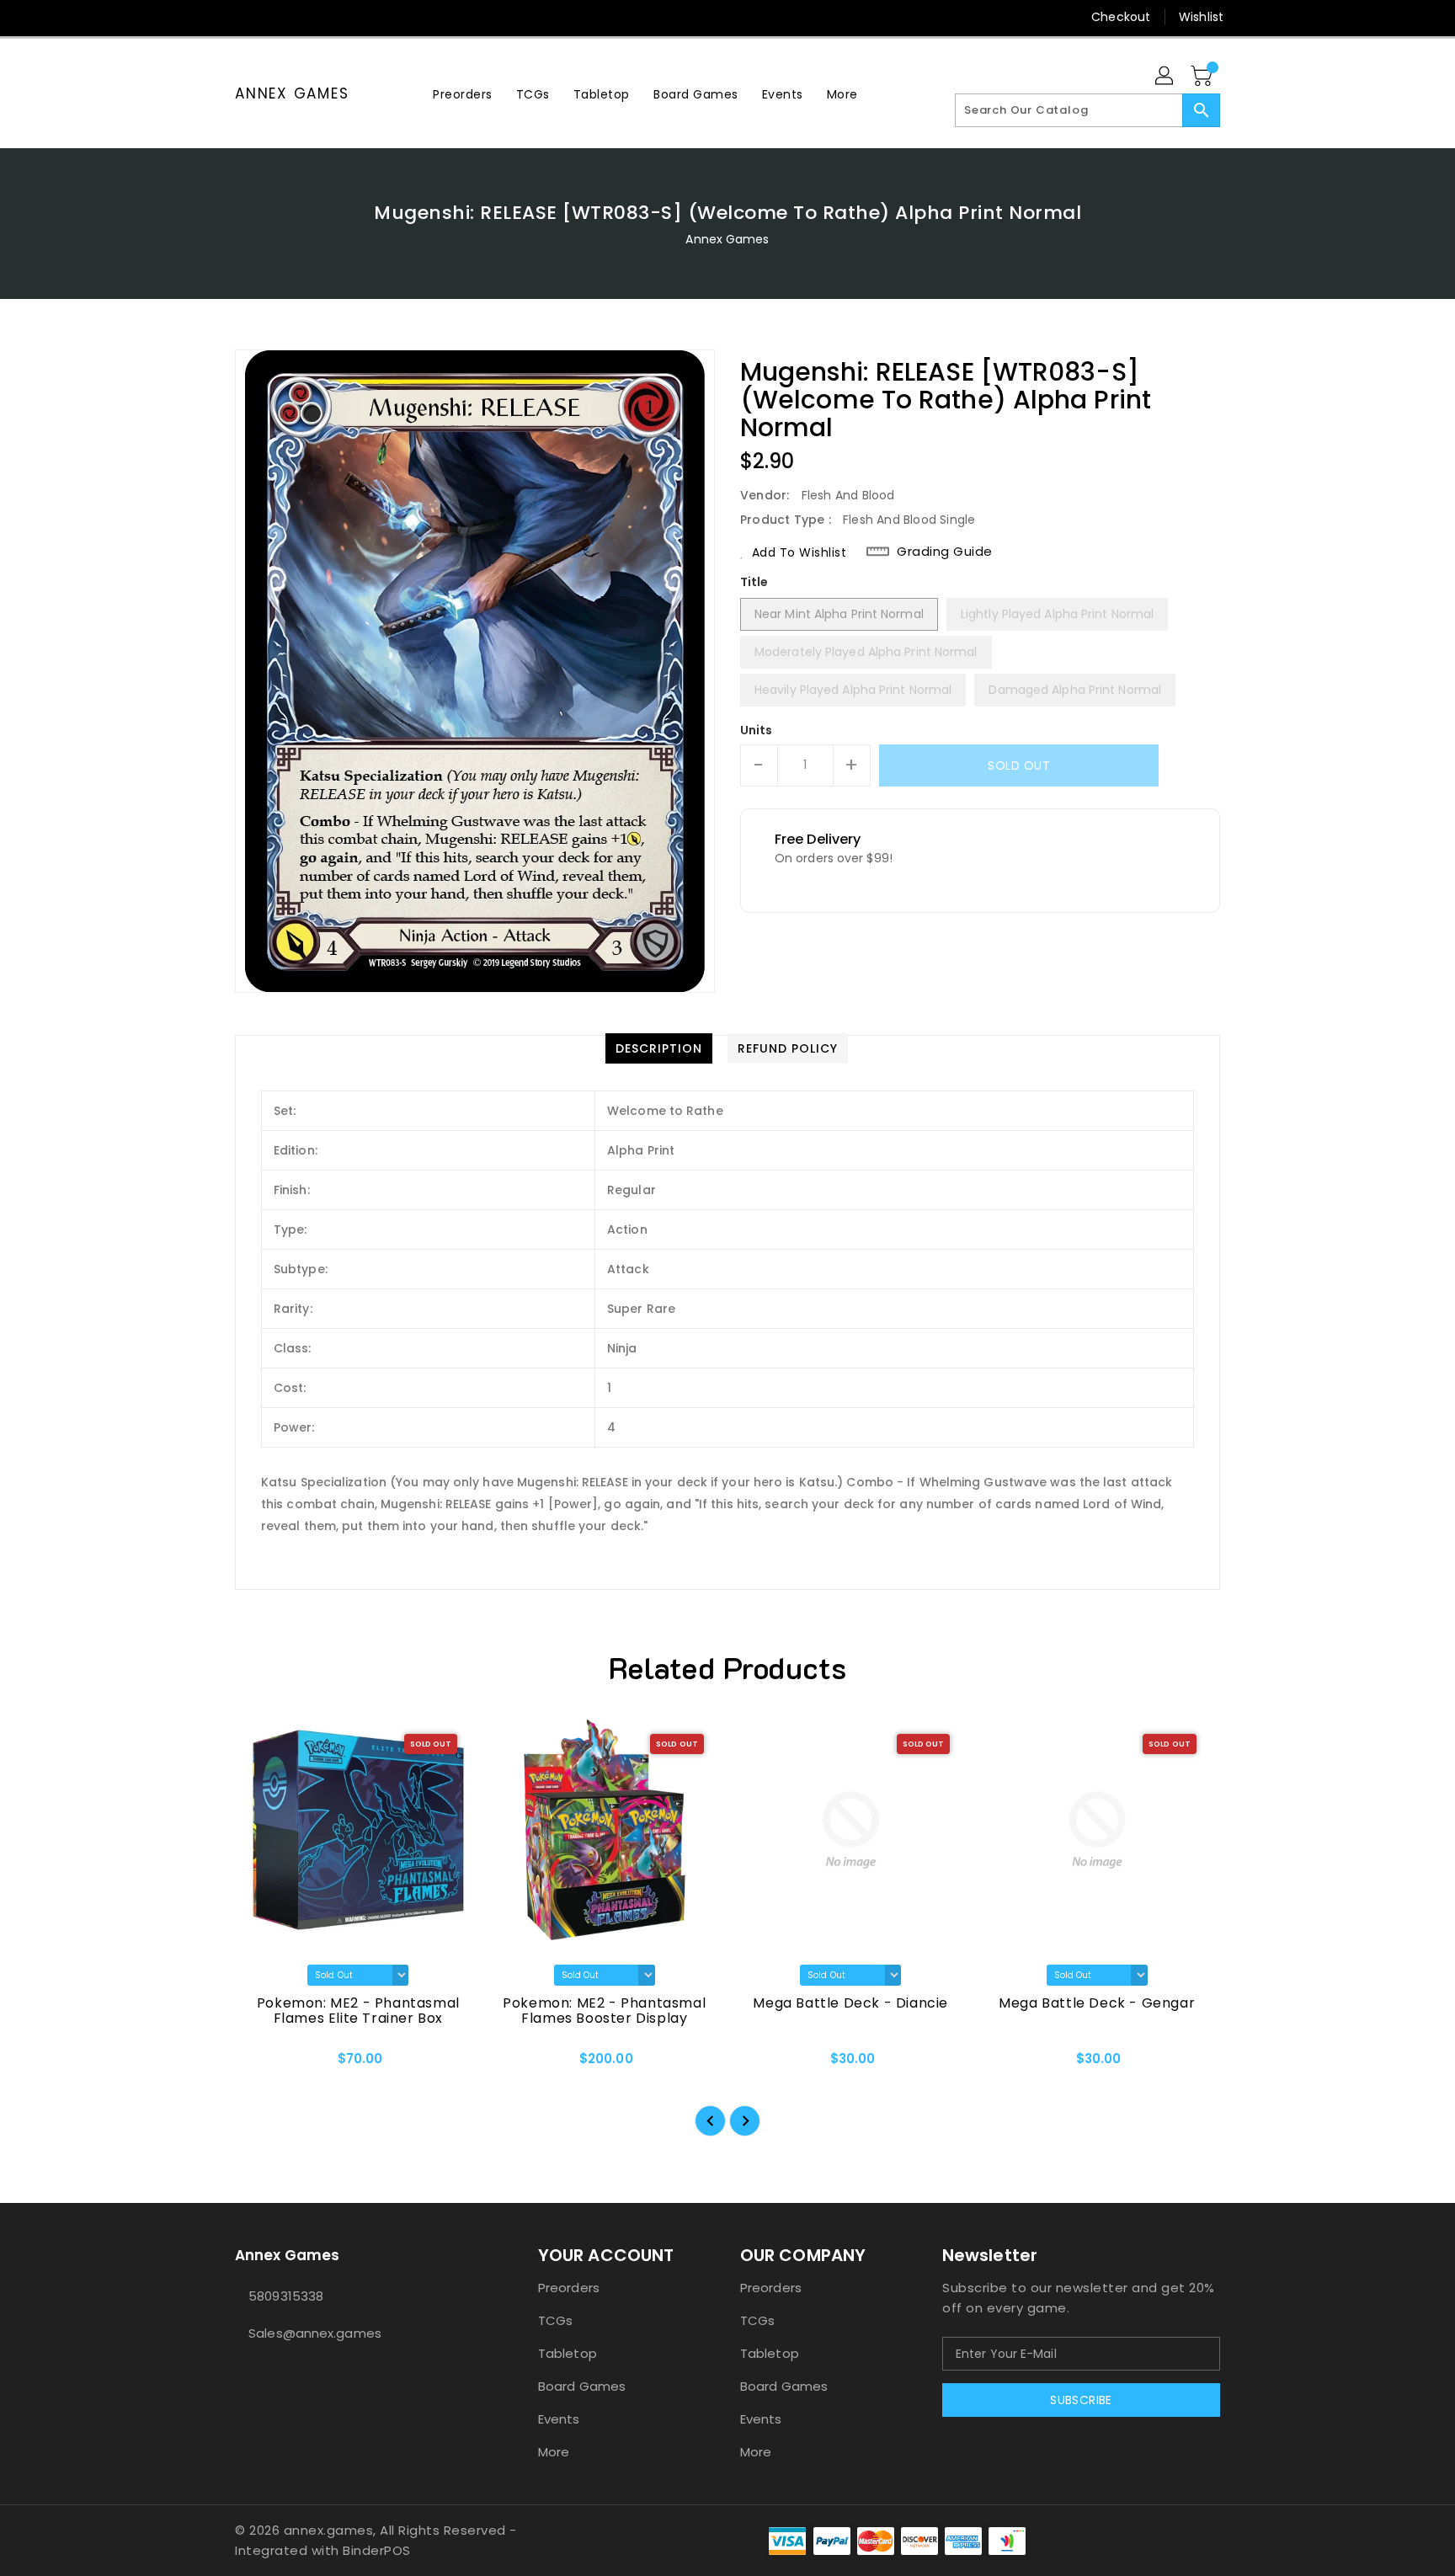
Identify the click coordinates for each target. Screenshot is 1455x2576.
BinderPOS (377, 2550)
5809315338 (286, 2296)
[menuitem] (463, 94)
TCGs (555, 2320)
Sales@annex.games (315, 2333)
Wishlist (1201, 17)
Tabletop (568, 2353)
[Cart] (1203, 77)
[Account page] (1165, 77)
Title (754, 582)
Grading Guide (945, 552)
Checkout (1121, 17)
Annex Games (292, 93)
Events (559, 2419)
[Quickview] (262, 2064)
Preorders (569, 2288)
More (554, 2452)
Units (757, 730)
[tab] (659, 1048)
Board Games (582, 2386)
